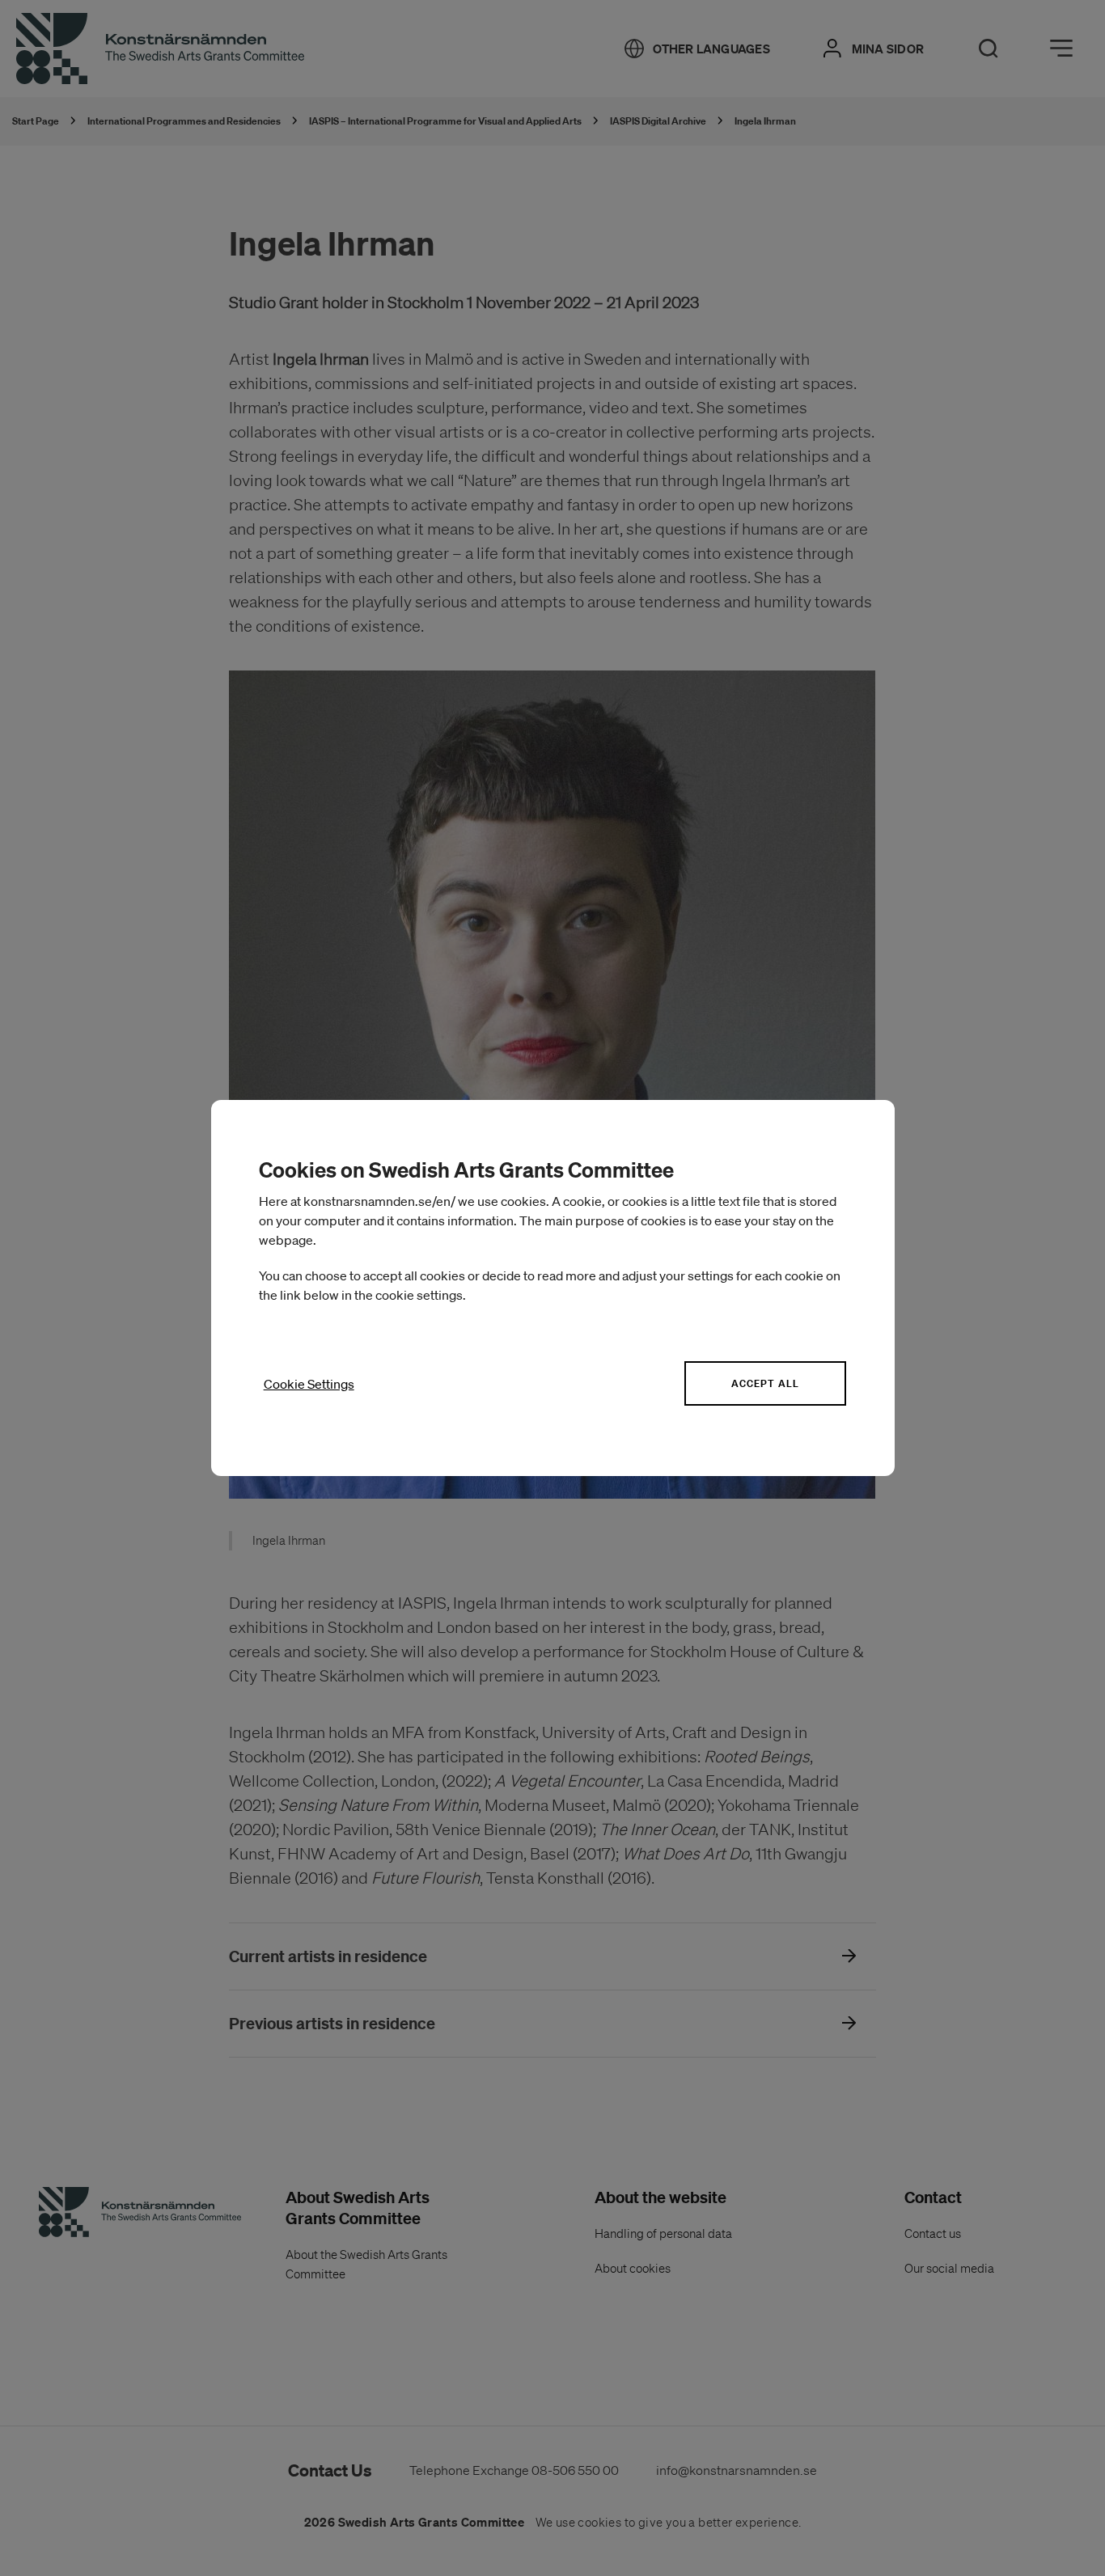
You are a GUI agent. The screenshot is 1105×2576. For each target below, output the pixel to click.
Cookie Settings (309, 1384)
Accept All (765, 1383)
